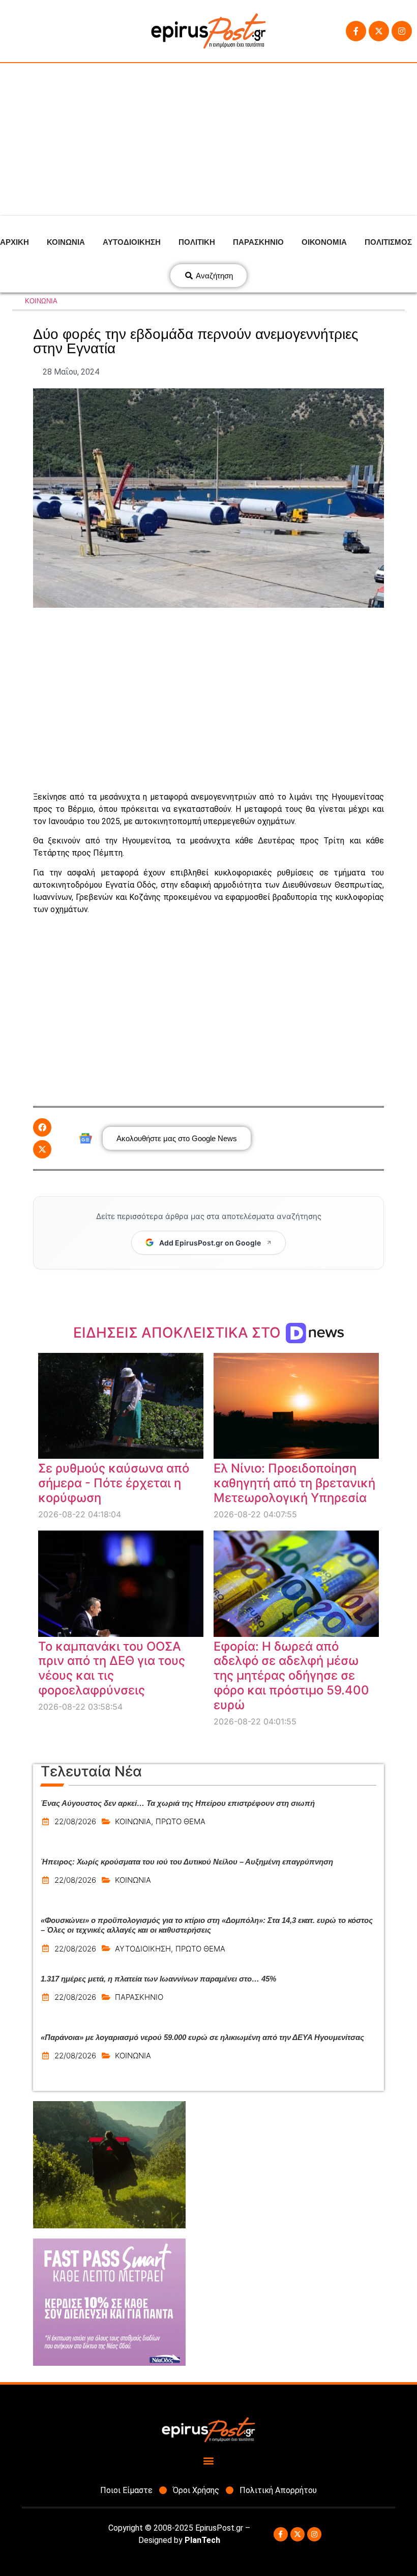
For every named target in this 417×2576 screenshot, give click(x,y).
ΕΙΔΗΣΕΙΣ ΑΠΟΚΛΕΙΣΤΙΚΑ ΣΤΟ (179, 1333)
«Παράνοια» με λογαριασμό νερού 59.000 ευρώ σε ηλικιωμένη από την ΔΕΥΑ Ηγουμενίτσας (202, 2037)
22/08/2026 (75, 1821)
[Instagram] (402, 31)
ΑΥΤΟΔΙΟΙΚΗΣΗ (132, 242)
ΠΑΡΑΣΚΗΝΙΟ (258, 242)
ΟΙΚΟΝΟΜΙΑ (324, 242)
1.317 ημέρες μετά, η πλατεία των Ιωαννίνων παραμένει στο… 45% (158, 1979)
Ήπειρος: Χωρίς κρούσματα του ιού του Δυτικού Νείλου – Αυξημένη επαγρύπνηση (187, 1862)
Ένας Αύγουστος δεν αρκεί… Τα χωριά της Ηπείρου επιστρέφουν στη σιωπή (178, 1803)
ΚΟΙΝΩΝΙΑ (66, 242)
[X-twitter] (379, 31)
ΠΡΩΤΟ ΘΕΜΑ (181, 1821)
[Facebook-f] (356, 31)
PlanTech (202, 2540)
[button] (42, 1127)
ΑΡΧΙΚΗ (14, 242)
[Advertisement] (208, 139)
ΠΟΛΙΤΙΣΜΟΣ (388, 242)
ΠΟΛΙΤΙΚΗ (197, 242)
